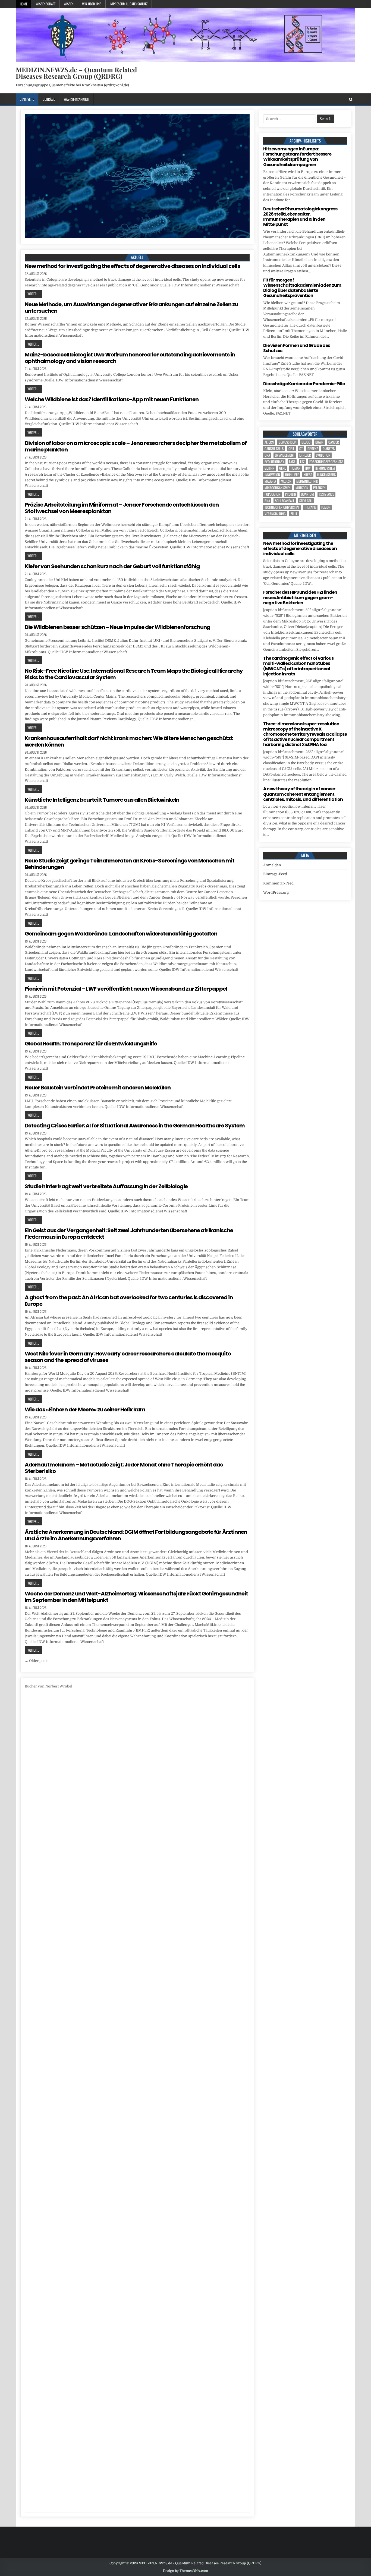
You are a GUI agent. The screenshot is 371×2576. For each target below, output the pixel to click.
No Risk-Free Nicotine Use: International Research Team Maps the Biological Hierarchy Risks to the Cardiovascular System (134, 674)
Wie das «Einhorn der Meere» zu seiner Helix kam (85, 1409)
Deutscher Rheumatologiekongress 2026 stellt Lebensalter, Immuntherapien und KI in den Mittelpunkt (300, 217)
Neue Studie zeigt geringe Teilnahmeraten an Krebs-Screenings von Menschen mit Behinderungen (130, 864)
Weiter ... (33, 294)
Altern (269, 442)
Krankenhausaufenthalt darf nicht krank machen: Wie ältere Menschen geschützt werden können (129, 741)
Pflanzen (319, 488)
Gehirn (269, 468)
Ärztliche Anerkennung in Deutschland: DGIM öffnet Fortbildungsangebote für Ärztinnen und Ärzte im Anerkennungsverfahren (136, 1535)
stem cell (306, 501)
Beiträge (49, 99)
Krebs (308, 475)
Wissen (69, 4)
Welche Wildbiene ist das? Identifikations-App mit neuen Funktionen (112, 399)
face (292, 462)
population (272, 494)
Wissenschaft (46, 4)
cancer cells (274, 449)
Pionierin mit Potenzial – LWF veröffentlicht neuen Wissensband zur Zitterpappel (126, 989)
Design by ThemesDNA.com (185, 2571)
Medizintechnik (307, 481)
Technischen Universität (282, 507)
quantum (307, 494)
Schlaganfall (285, 501)
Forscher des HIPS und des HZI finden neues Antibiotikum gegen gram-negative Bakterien (300, 597)
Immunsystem (325, 468)
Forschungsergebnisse (326, 462)
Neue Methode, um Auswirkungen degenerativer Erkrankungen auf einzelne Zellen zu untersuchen (131, 308)
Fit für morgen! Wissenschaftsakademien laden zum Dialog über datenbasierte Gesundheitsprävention (302, 288)
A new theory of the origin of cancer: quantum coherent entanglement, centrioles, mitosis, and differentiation (303, 794)
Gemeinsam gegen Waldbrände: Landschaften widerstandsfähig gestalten (121, 934)
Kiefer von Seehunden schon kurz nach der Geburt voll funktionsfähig (112, 566)
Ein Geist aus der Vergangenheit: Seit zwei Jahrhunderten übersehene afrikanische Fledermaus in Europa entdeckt (129, 1234)
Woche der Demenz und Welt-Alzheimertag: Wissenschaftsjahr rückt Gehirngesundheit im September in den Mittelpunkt (136, 1597)
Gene (282, 468)
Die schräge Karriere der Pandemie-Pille (304, 384)
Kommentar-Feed (278, 883)
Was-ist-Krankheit (76, 99)
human (295, 468)
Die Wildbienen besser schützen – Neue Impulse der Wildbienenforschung (117, 627)
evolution (323, 455)
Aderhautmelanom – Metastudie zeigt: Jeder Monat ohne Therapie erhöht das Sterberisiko (124, 1468)
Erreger (305, 455)
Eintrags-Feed (275, 874)
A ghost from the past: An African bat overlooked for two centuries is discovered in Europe (129, 1301)
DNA (267, 455)
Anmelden (272, 865)
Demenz (313, 449)
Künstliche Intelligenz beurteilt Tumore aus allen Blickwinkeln (102, 800)
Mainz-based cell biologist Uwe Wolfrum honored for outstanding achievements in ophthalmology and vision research (130, 358)
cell (291, 449)
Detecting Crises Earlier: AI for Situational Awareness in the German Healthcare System (135, 1126)
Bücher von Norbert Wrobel (48, 1686)
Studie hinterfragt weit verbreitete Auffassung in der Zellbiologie (106, 1186)
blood (306, 442)
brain (319, 442)
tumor (326, 507)
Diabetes (329, 449)
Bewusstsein (288, 442)
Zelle (294, 514)
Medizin (286, 481)
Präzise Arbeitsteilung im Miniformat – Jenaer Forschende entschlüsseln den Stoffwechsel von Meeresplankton (122, 508)
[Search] (351, 99)
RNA (267, 501)
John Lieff (292, 475)
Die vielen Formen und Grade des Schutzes (297, 348)
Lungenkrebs (326, 475)
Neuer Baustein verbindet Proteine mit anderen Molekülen (98, 1088)
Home (24, 4)
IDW (308, 468)
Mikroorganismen (278, 488)
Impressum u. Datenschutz (129, 4)
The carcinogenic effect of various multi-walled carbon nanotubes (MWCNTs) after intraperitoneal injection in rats (298, 666)
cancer (334, 442)
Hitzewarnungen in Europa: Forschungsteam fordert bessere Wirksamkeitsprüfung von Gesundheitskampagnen (297, 157)
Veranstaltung (275, 514)
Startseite (27, 99)
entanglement (285, 455)
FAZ (302, 462)
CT (301, 449)
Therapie (310, 507)
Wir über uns (92, 4)
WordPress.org (276, 892)
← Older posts (37, 1661)
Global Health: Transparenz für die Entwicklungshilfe (91, 1044)
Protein (291, 494)
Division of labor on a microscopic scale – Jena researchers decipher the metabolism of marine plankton (136, 446)
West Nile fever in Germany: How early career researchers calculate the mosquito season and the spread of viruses (128, 1357)
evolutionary (274, 462)
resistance (326, 494)
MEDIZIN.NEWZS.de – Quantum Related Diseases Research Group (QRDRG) (76, 73)
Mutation (302, 488)
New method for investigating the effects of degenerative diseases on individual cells (132, 266)
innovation (272, 475)
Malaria (270, 481)
